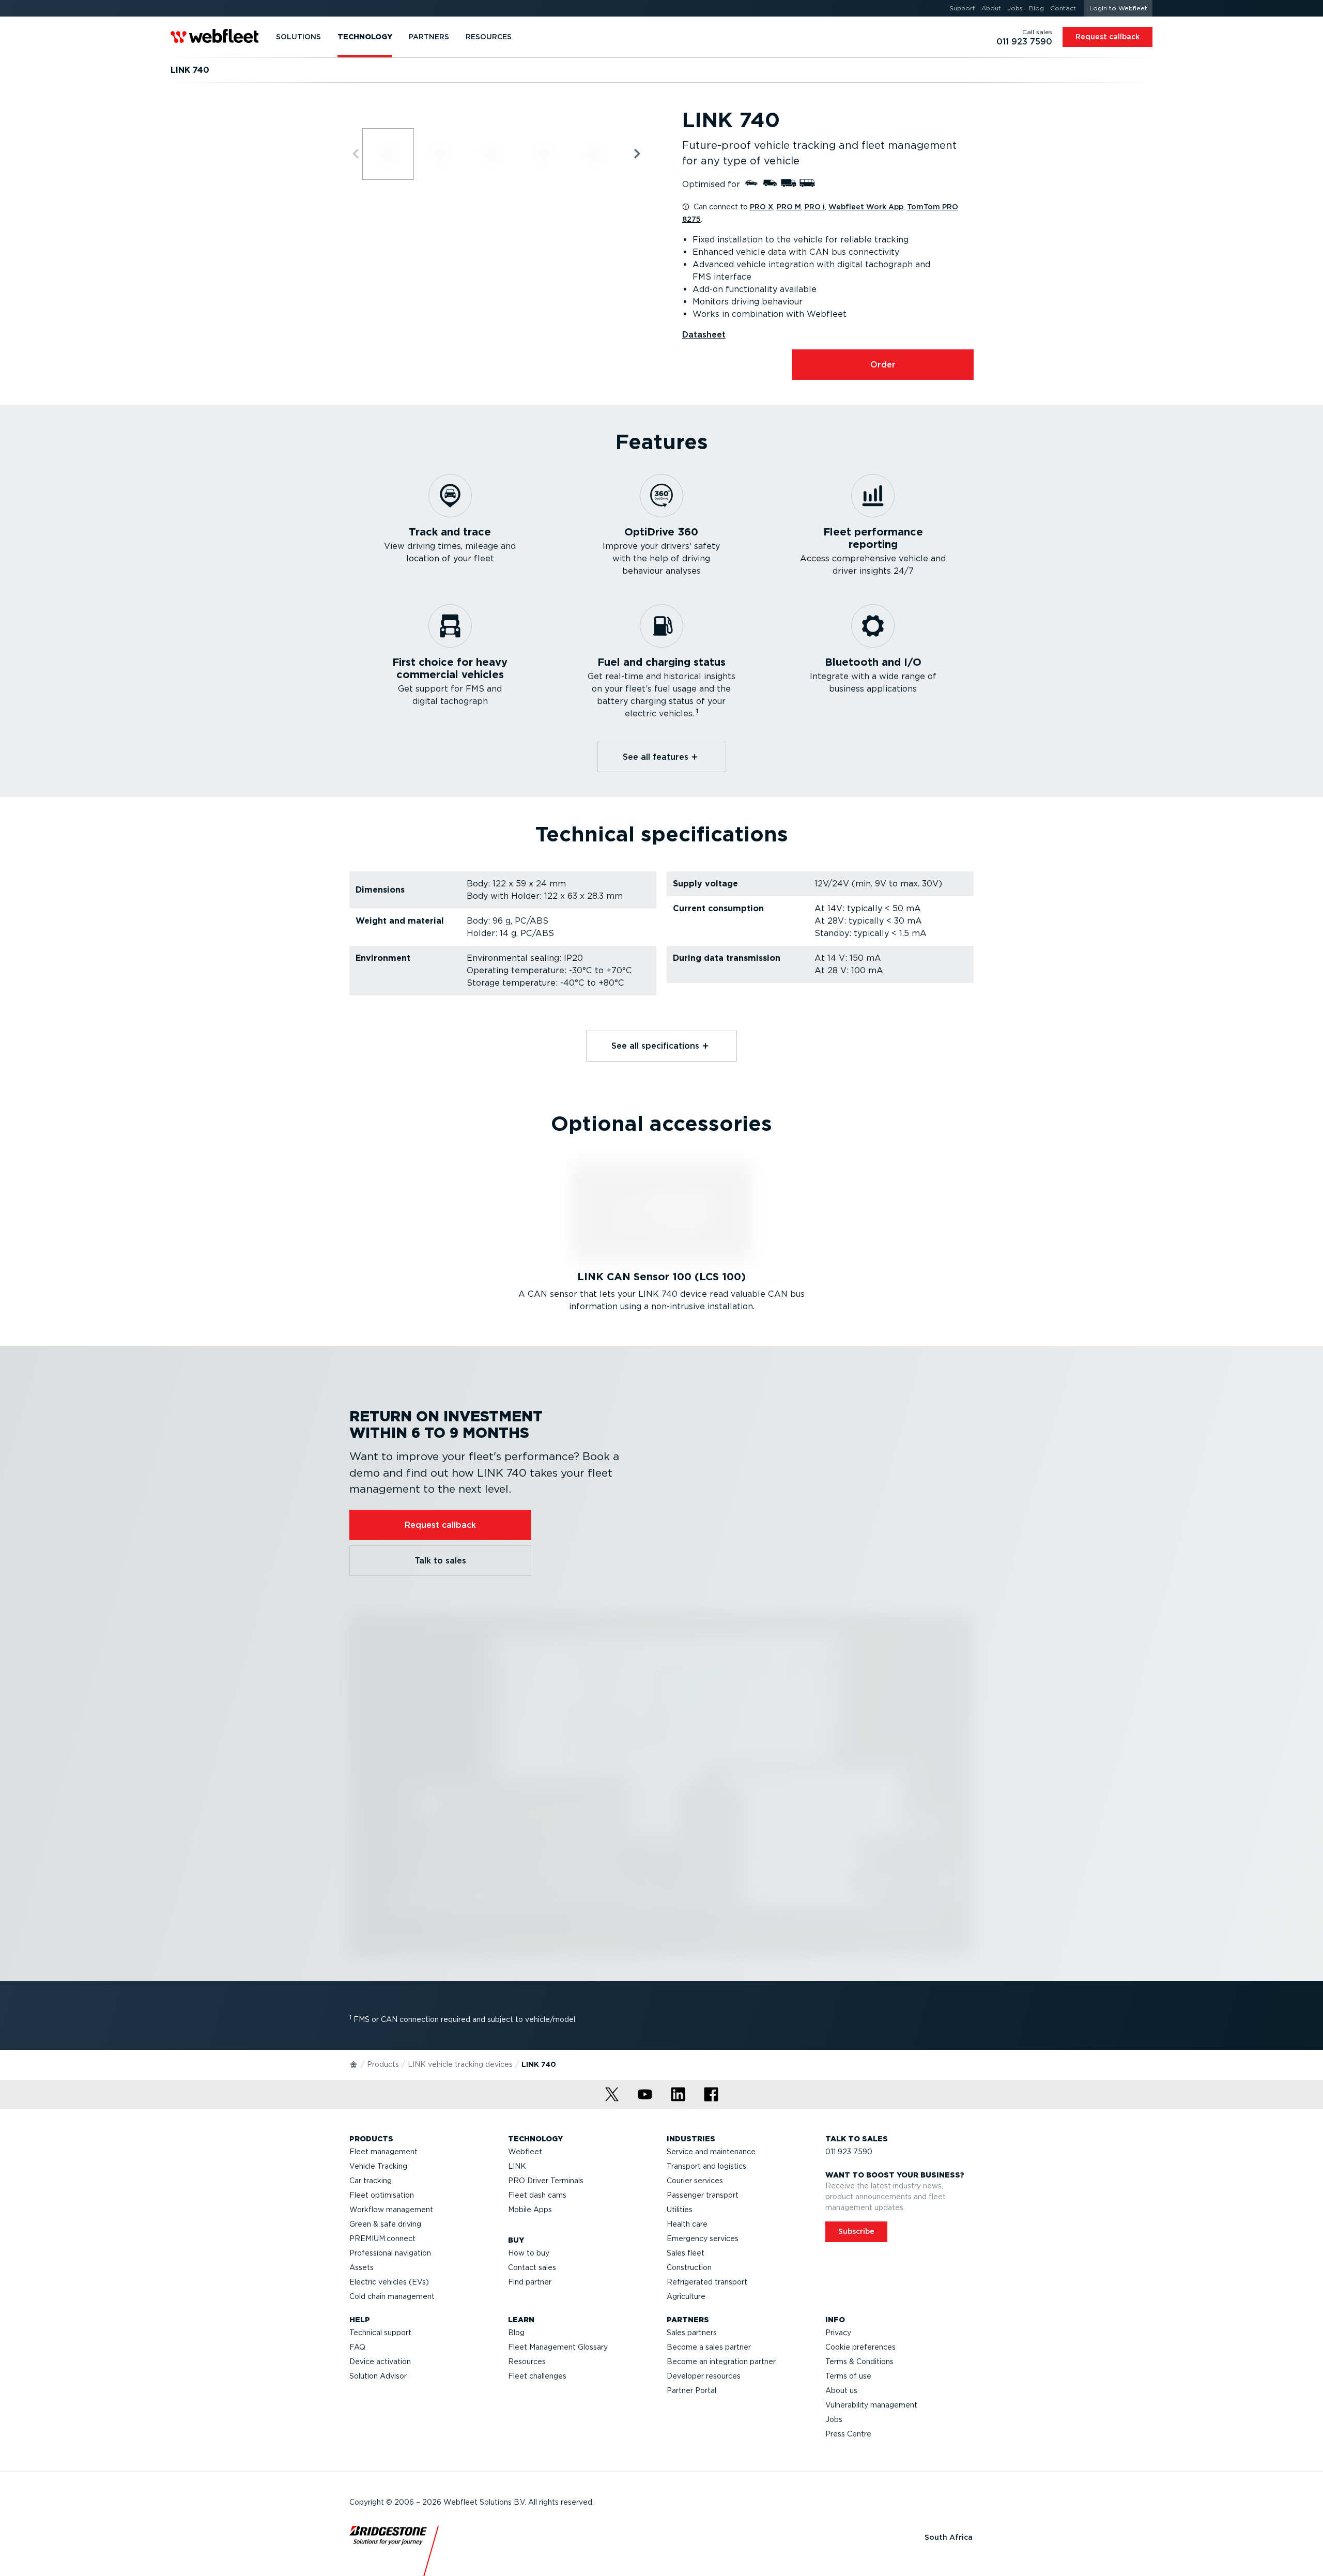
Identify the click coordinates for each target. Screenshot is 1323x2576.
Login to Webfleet (1118, 8)
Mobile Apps (530, 2210)
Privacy (838, 2333)
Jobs (834, 2419)
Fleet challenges (537, 2376)
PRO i (815, 207)
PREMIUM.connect (382, 2238)
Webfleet (525, 2152)
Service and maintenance (711, 2152)
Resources (527, 2362)
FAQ (357, 2347)
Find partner (530, 2282)
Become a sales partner (709, 2347)
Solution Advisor (378, 2376)
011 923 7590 (849, 2152)
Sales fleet (686, 2253)
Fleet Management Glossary (558, 2347)
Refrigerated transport (707, 2282)
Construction (689, 2267)
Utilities (680, 2210)
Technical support (380, 2333)
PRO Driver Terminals (546, 2181)
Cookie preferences (860, 2347)
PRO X (762, 207)
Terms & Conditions (859, 2362)
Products (383, 2064)
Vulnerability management (871, 2405)
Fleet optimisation (382, 2195)
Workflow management (391, 2210)
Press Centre (848, 2434)
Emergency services (703, 2238)
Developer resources (704, 2376)
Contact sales (532, 2267)
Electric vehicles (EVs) (389, 2282)
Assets (361, 2267)
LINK (517, 2166)
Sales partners (692, 2333)
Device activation (380, 2362)
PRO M (789, 207)
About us (841, 2390)
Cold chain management (392, 2296)
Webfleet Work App (866, 207)
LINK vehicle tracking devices (460, 2064)
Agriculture (686, 2296)
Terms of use (848, 2376)
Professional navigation (390, 2253)
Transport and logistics (706, 2166)
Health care (687, 2224)
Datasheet (704, 335)
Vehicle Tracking (378, 2166)
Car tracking (371, 2181)
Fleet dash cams (537, 2195)
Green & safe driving (385, 2224)
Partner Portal (691, 2390)
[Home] (354, 2064)
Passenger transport (703, 2195)
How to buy (529, 2253)
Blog (516, 2333)
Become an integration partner (721, 2362)
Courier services (695, 2181)
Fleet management (383, 2152)
